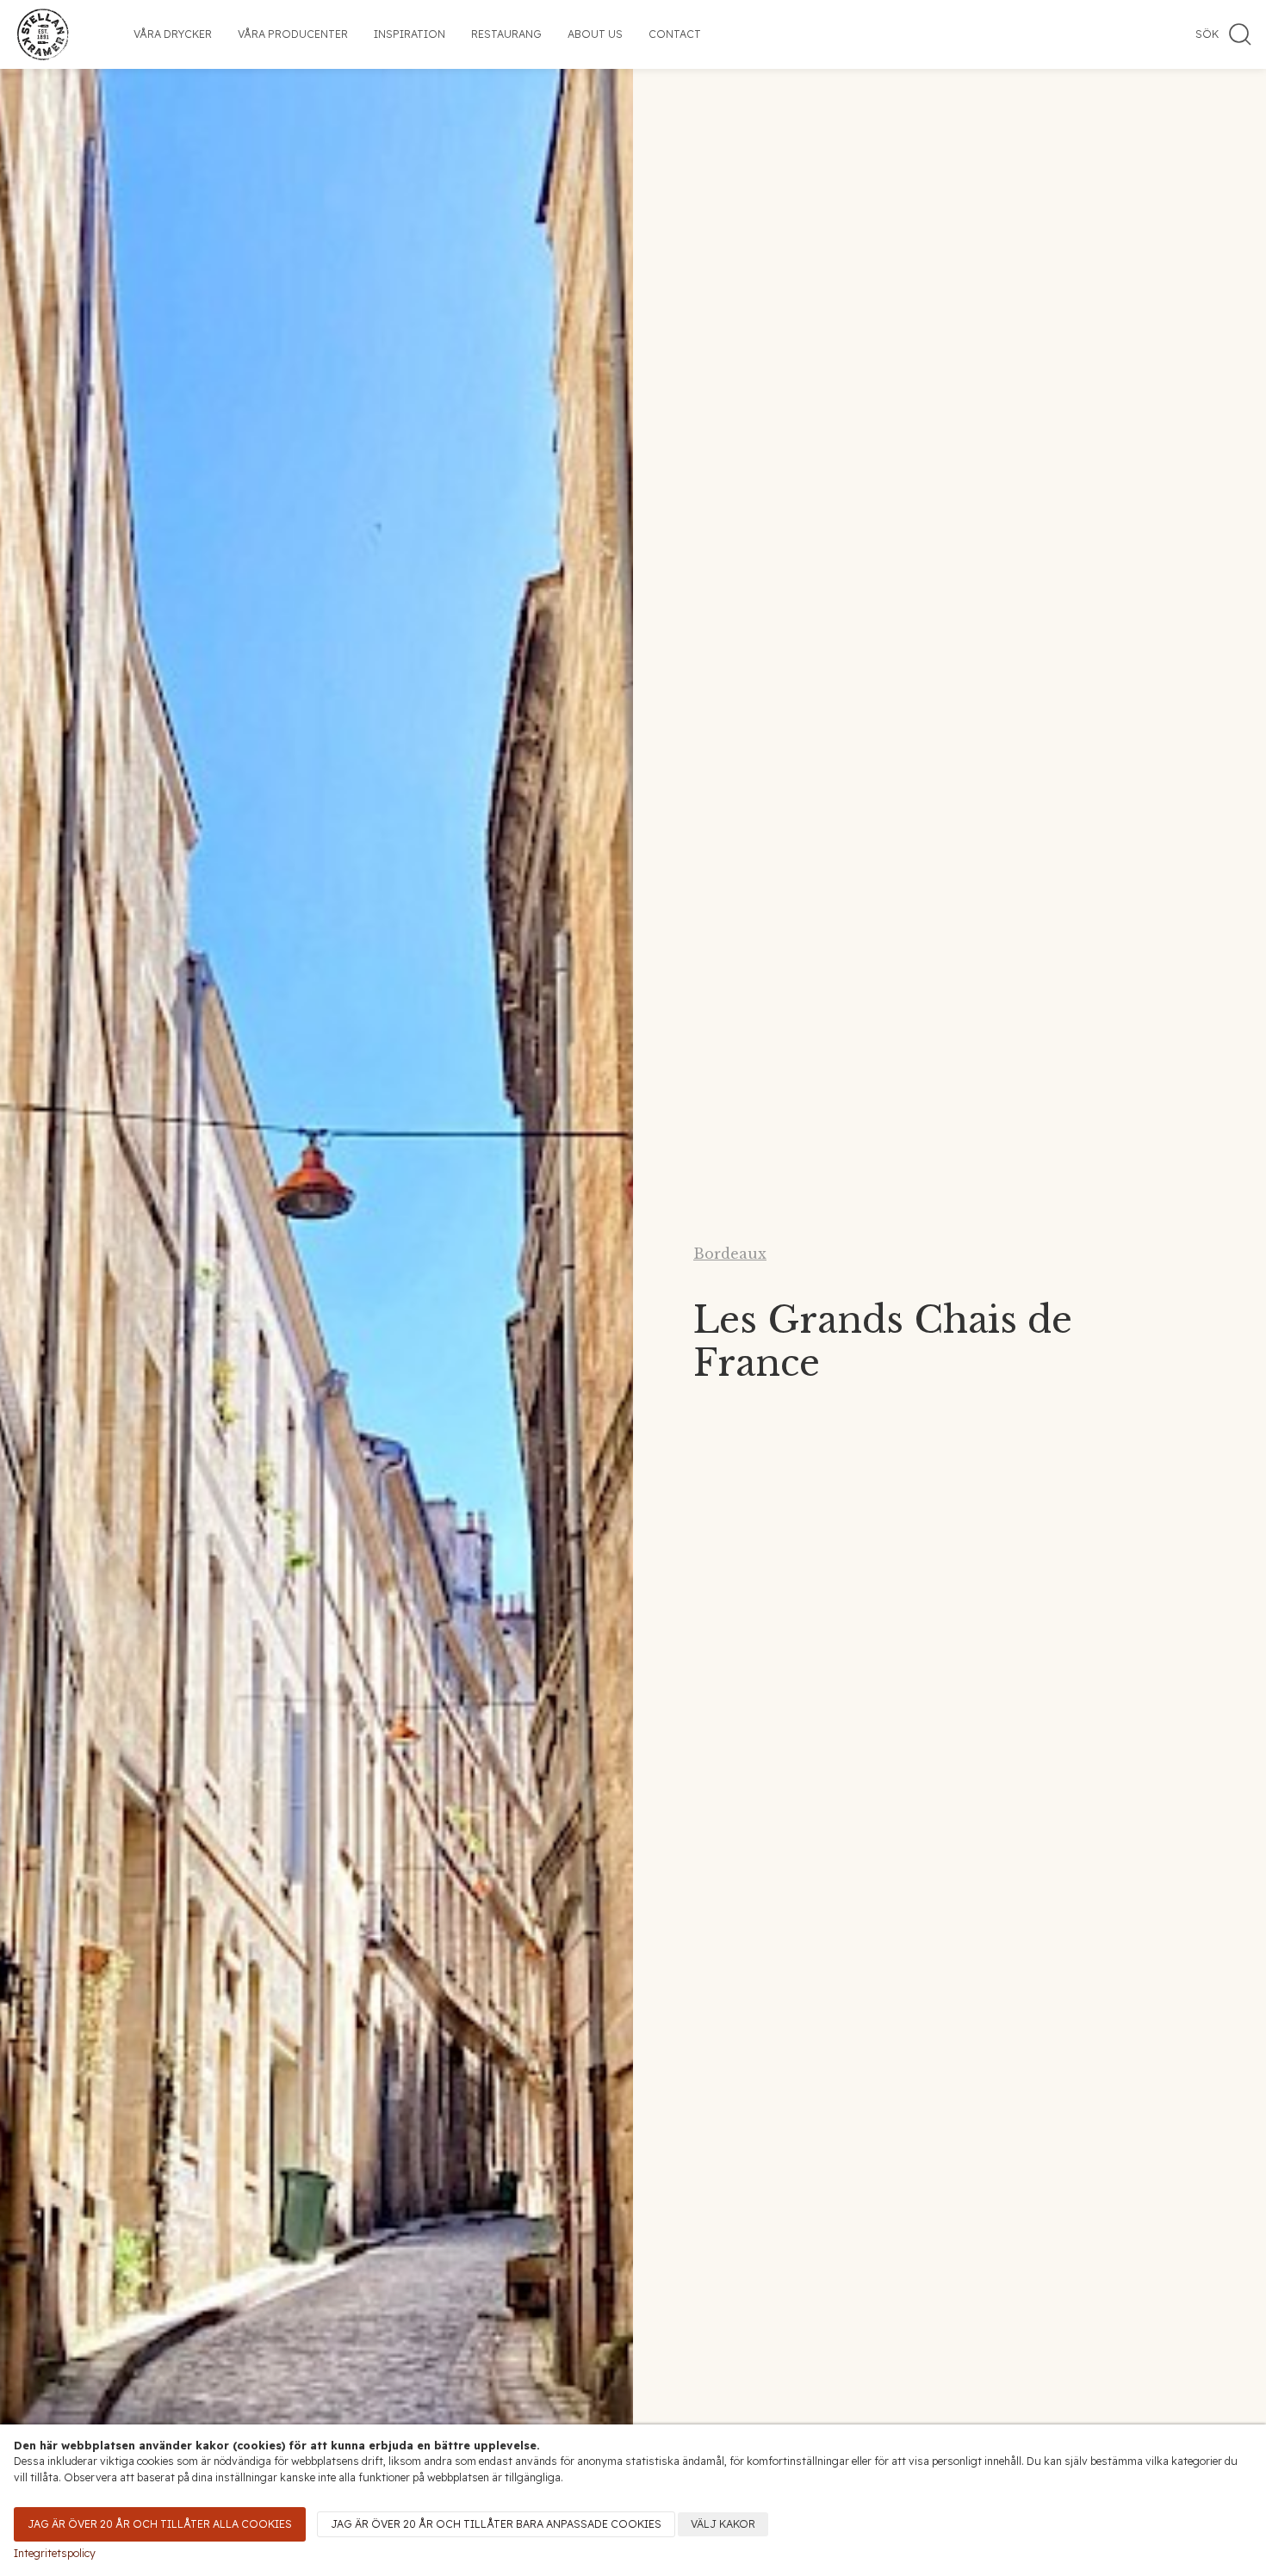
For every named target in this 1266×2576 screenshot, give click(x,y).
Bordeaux (730, 1254)
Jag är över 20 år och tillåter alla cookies (160, 2524)
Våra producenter (293, 34)
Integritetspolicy (55, 2553)
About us (595, 34)
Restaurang (506, 34)
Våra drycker (173, 34)
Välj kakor (723, 2524)
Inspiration (410, 34)
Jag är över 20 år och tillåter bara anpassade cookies (496, 2524)
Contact (675, 34)
